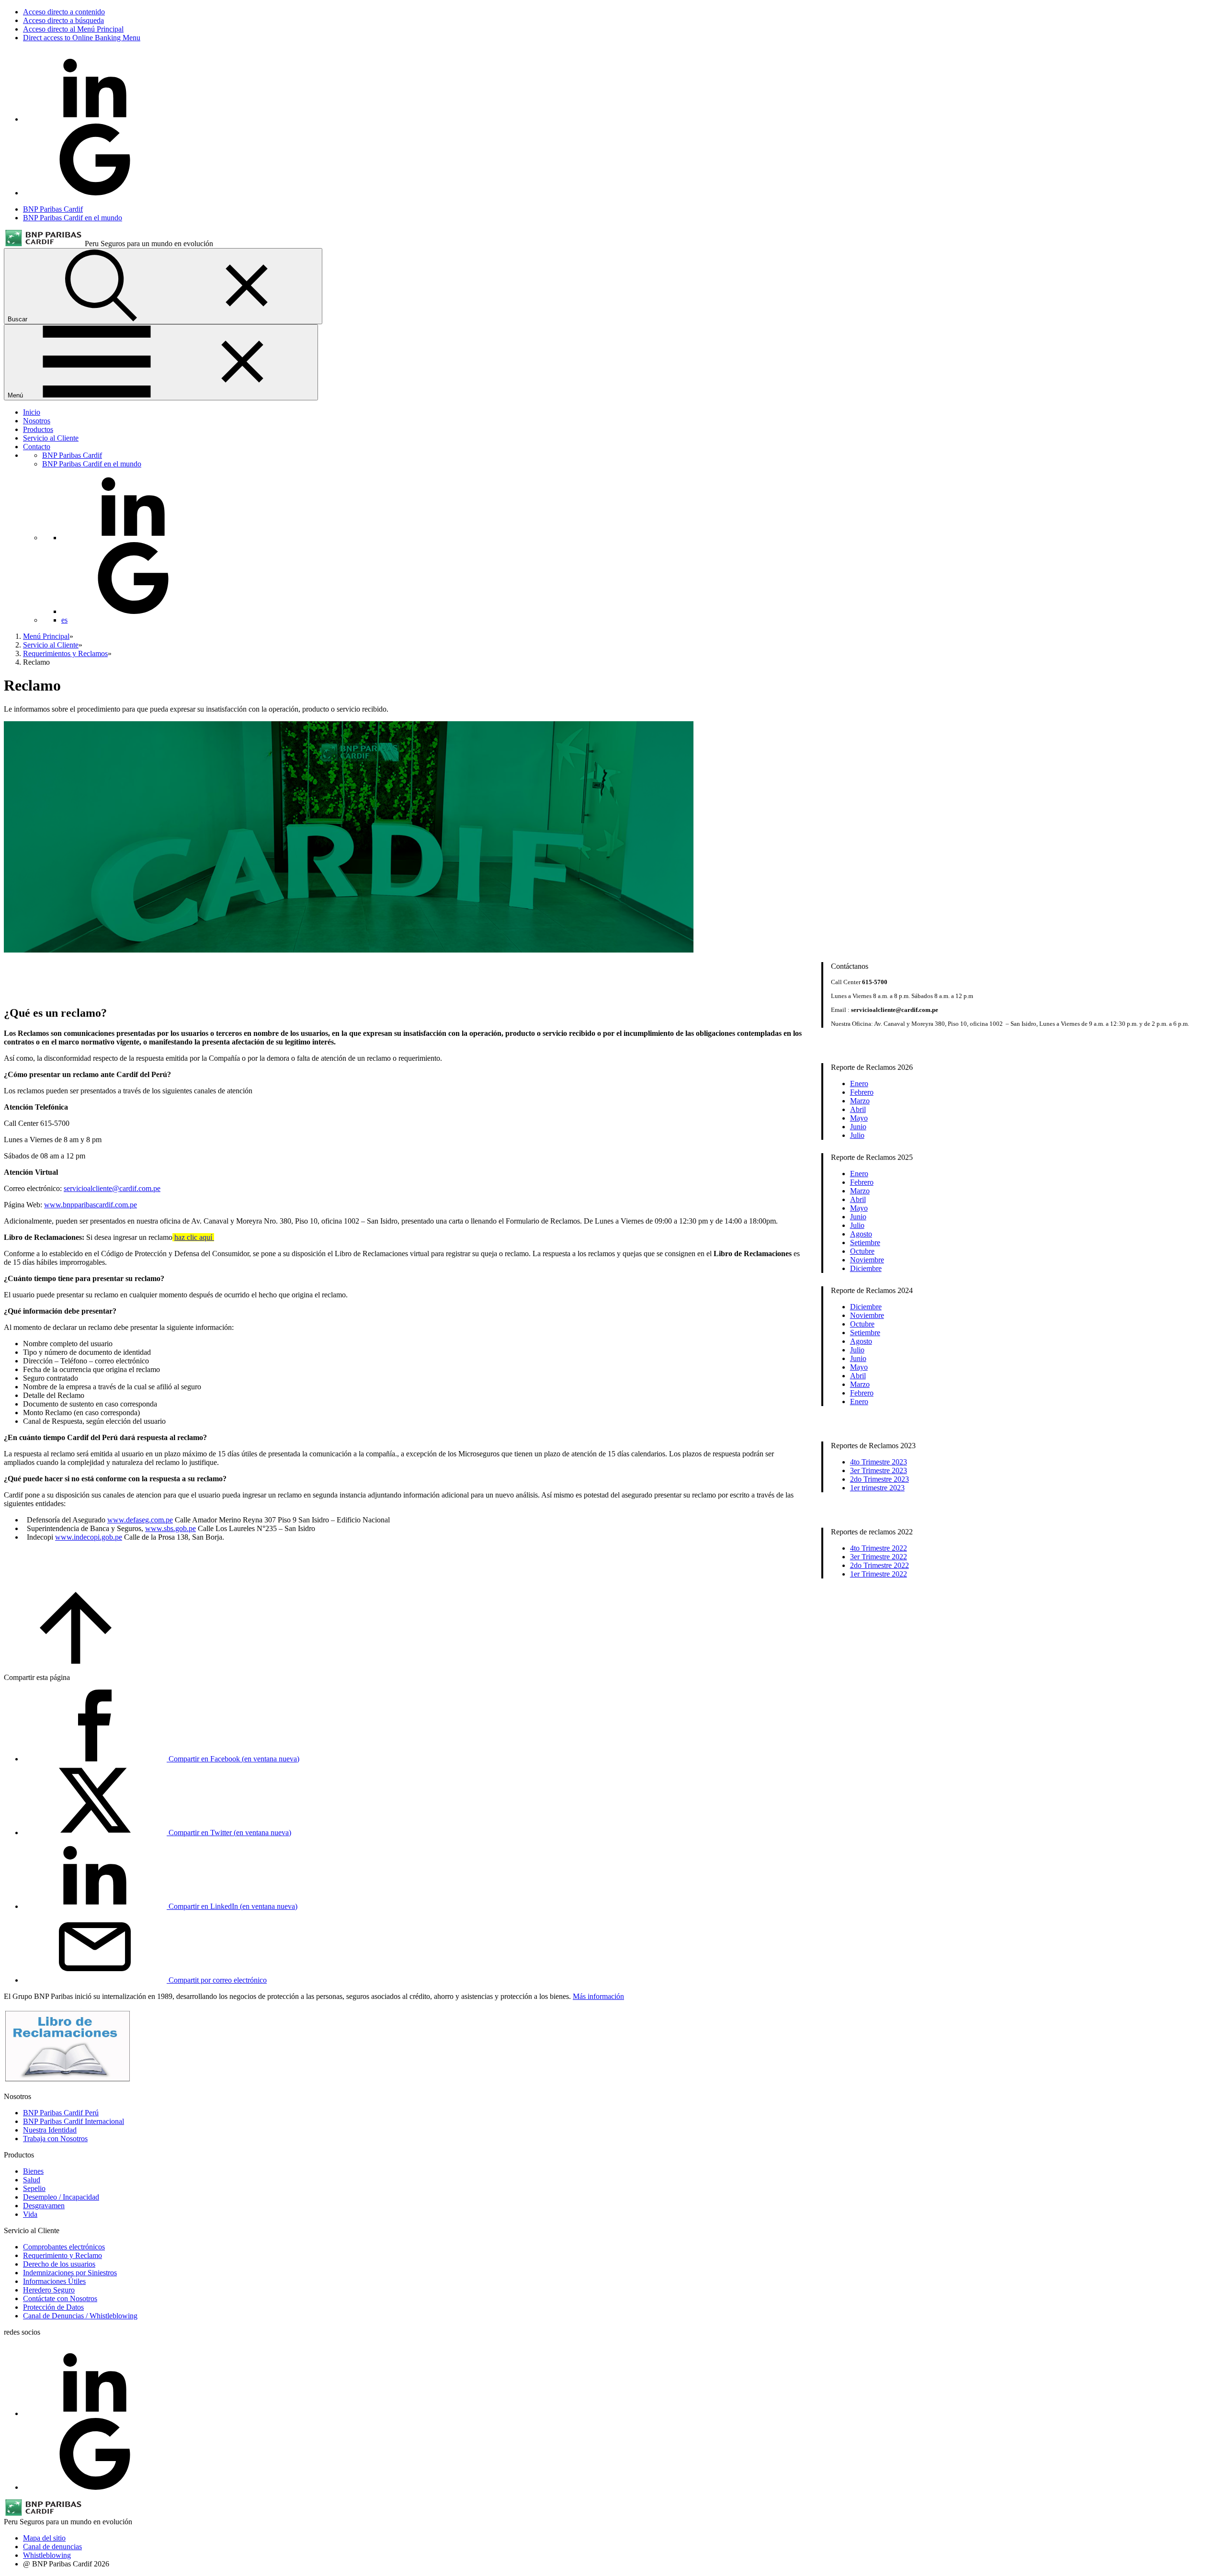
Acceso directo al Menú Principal (73, 29)
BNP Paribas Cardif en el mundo (73, 218)
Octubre (862, 1251)
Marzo (860, 1101)
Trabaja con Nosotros (55, 2139)
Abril (858, 1109)
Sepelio (34, 2188)
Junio (858, 1127)
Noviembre (867, 1260)
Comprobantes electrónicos (64, 2247)
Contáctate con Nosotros (60, 2298)
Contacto (37, 447)
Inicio (32, 412)
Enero (859, 1084)
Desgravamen (44, 2206)
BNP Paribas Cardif (53, 209)
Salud (32, 2180)
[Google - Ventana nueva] (95, 193)
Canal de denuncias (52, 2547)
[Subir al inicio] (76, 1661)
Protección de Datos (53, 2307)
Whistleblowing (47, 2555)
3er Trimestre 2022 (879, 1557)
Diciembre (866, 1268)
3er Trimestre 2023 (879, 1470)
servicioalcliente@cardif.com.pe (112, 1188)
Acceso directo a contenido (64, 12)
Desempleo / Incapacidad (61, 2197)
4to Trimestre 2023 (879, 1462)
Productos (38, 429)
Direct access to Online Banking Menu (82, 38)
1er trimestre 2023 (877, 1488)
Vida (30, 2214)
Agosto (861, 1234)
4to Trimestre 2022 (879, 1548)
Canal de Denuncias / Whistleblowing (80, 2316)
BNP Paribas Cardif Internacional (74, 2121)
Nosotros (37, 421)
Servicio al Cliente (51, 438)
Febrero (862, 1092)
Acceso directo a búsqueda (63, 20)
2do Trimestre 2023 (880, 1479)
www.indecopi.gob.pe (89, 1537)
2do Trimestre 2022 (880, 1565)
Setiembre (865, 1243)
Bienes (33, 2171)
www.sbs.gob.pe (170, 1528)
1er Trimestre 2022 (879, 1574)
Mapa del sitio (44, 2538)
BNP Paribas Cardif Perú (61, 2113)
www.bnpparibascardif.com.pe (91, 1205)
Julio (857, 1135)
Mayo (859, 1118)
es (64, 620)
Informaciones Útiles (54, 2281)
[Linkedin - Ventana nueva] (95, 119)
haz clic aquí (194, 1237)
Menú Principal (46, 636)
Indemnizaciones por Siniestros (70, 2273)
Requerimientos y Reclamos (65, 653)
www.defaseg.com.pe (140, 1520)
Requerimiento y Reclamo (62, 2255)
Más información (598, 1996)
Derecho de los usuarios (59, 2264)
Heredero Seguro (49, 2290)
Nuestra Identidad (50, 2130)
